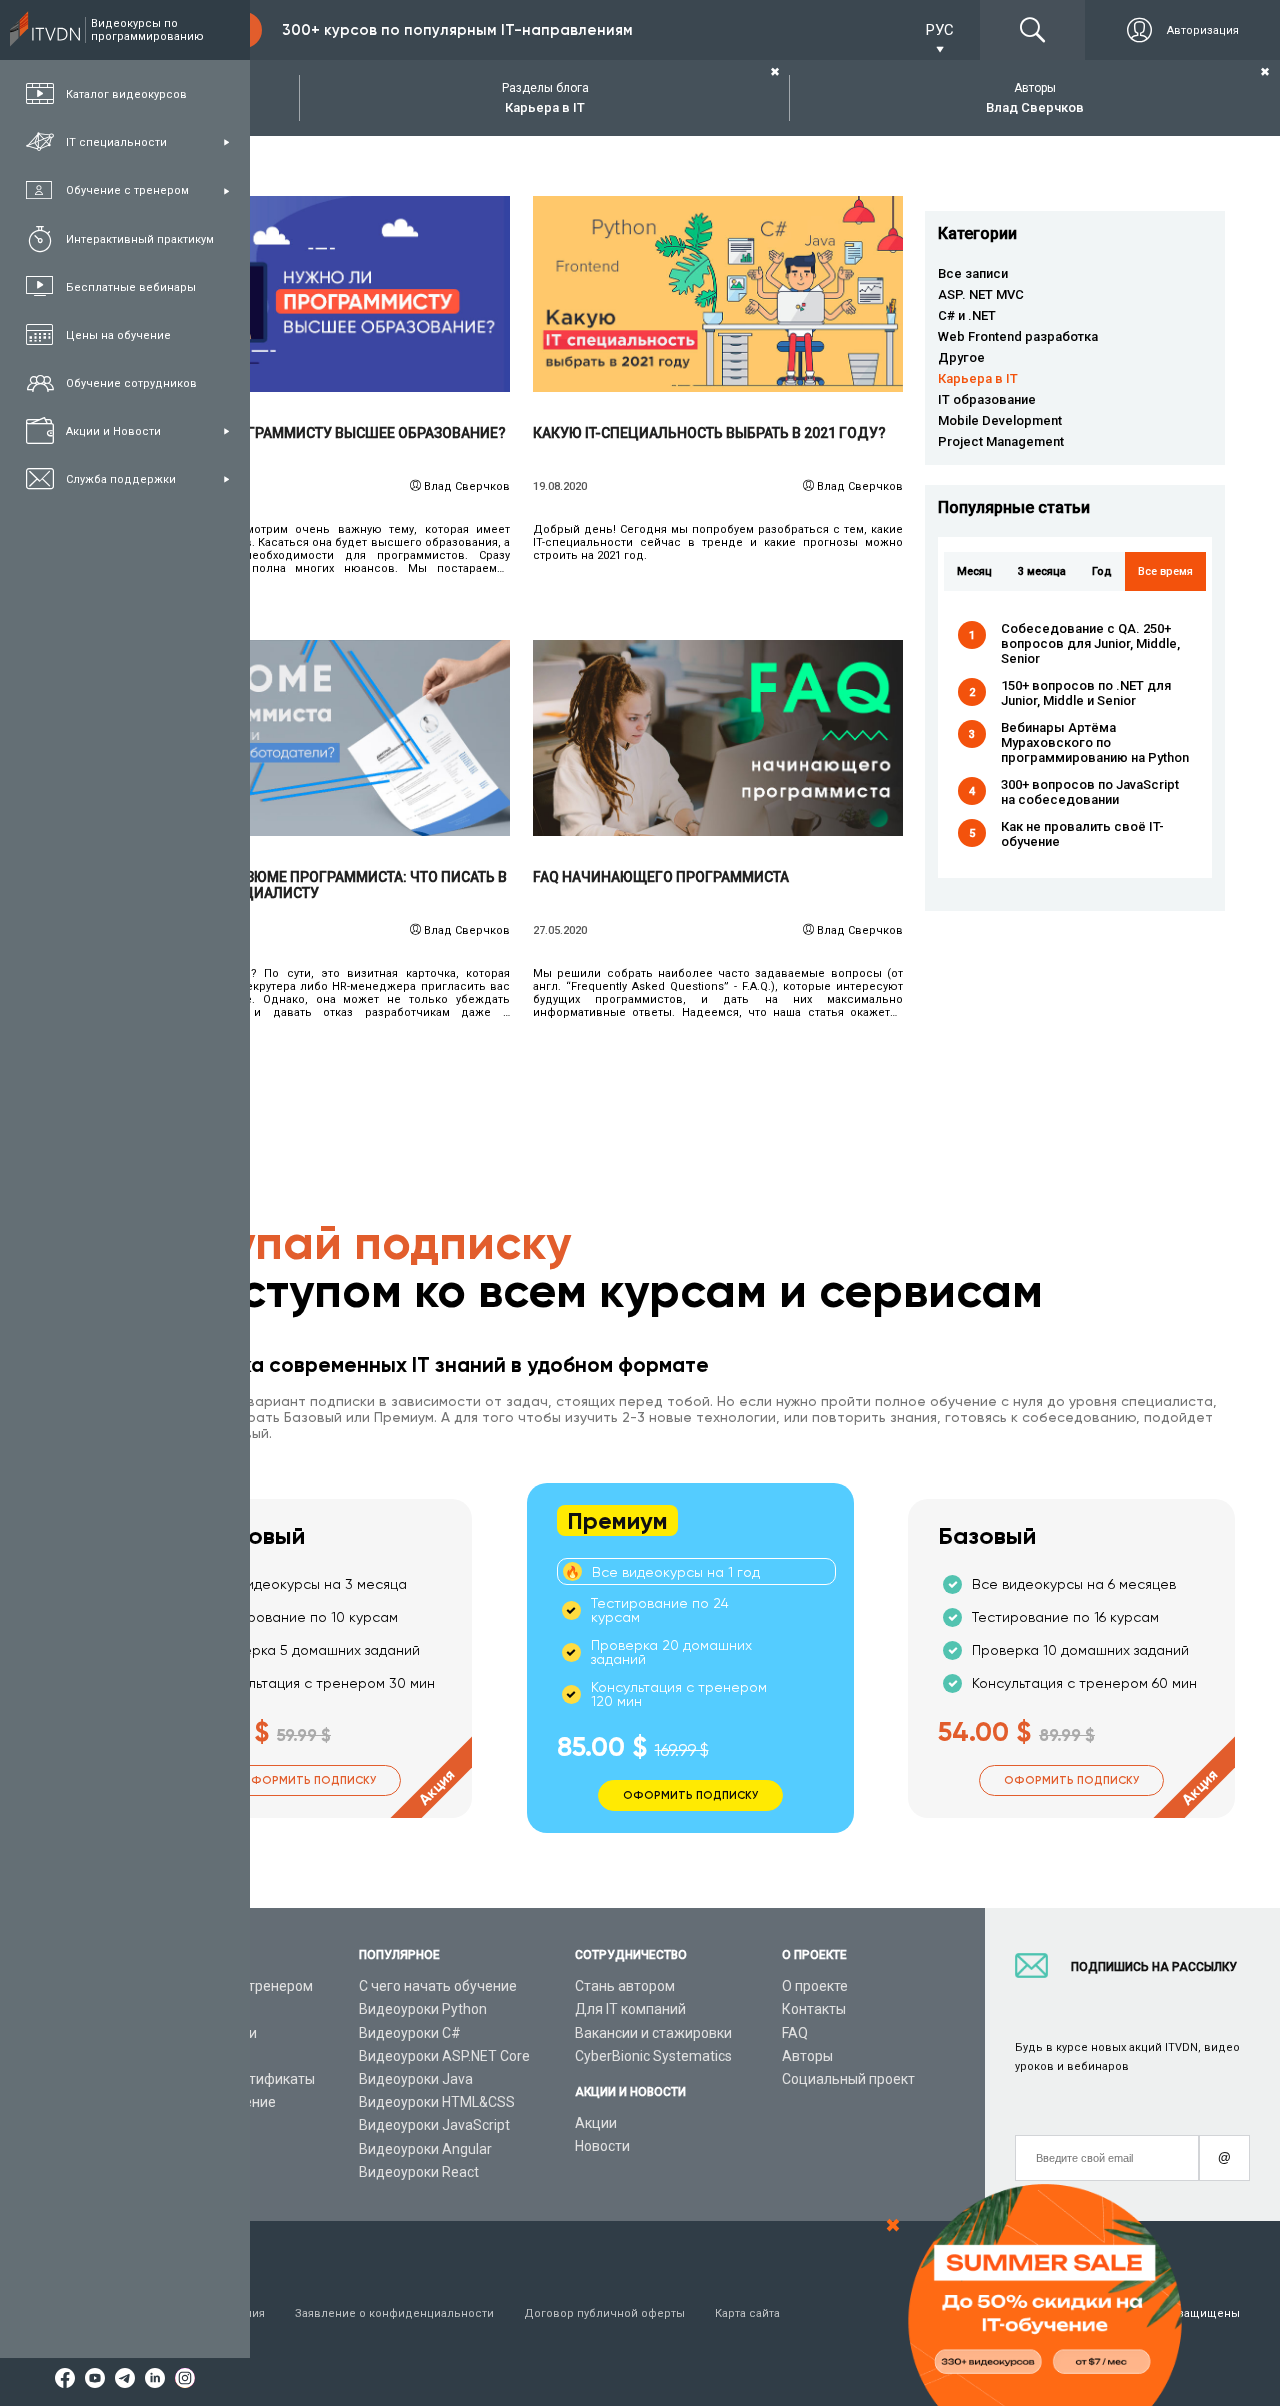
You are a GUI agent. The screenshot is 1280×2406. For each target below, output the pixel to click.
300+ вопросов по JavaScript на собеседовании (1090, 792)
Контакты (814, 2009)
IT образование (987, 399)
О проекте (815, 1986)
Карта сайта (747, 2313)
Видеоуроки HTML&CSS (437, 2102)
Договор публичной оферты (604, 2313)
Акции (596, 2123)
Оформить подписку (308, 1780)
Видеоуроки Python (423, 2009)
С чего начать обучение (438, 1986)
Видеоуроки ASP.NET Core (444, 2056)
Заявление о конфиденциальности (394, 2313)
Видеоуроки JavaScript (434, 2125)
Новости (602, 2146)
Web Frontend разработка (1018, 336)
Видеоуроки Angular (425, 2149)
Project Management (1001, 441)
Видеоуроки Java (416, 2079)
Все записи (973, 273)
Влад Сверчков (467, 486)
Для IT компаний (630, 2009)
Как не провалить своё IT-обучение (1082, 834)
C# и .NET (967, 315)
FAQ (795, 2033)
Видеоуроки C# (410, 2033)
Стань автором (625, 1986)
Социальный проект (848, 2079)
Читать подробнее (325, 294)
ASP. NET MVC (981, 294)
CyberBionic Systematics (653, 2056)
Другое (961, 357)
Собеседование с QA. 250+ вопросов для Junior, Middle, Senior (1090, 643)
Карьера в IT (978, 378)
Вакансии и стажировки (653, 2033)
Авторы (807, 2056)
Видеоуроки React (419, 2172)
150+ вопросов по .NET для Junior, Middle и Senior (1086, 693)
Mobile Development (1000, 420)
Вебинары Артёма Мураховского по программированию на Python (1095, 742)
